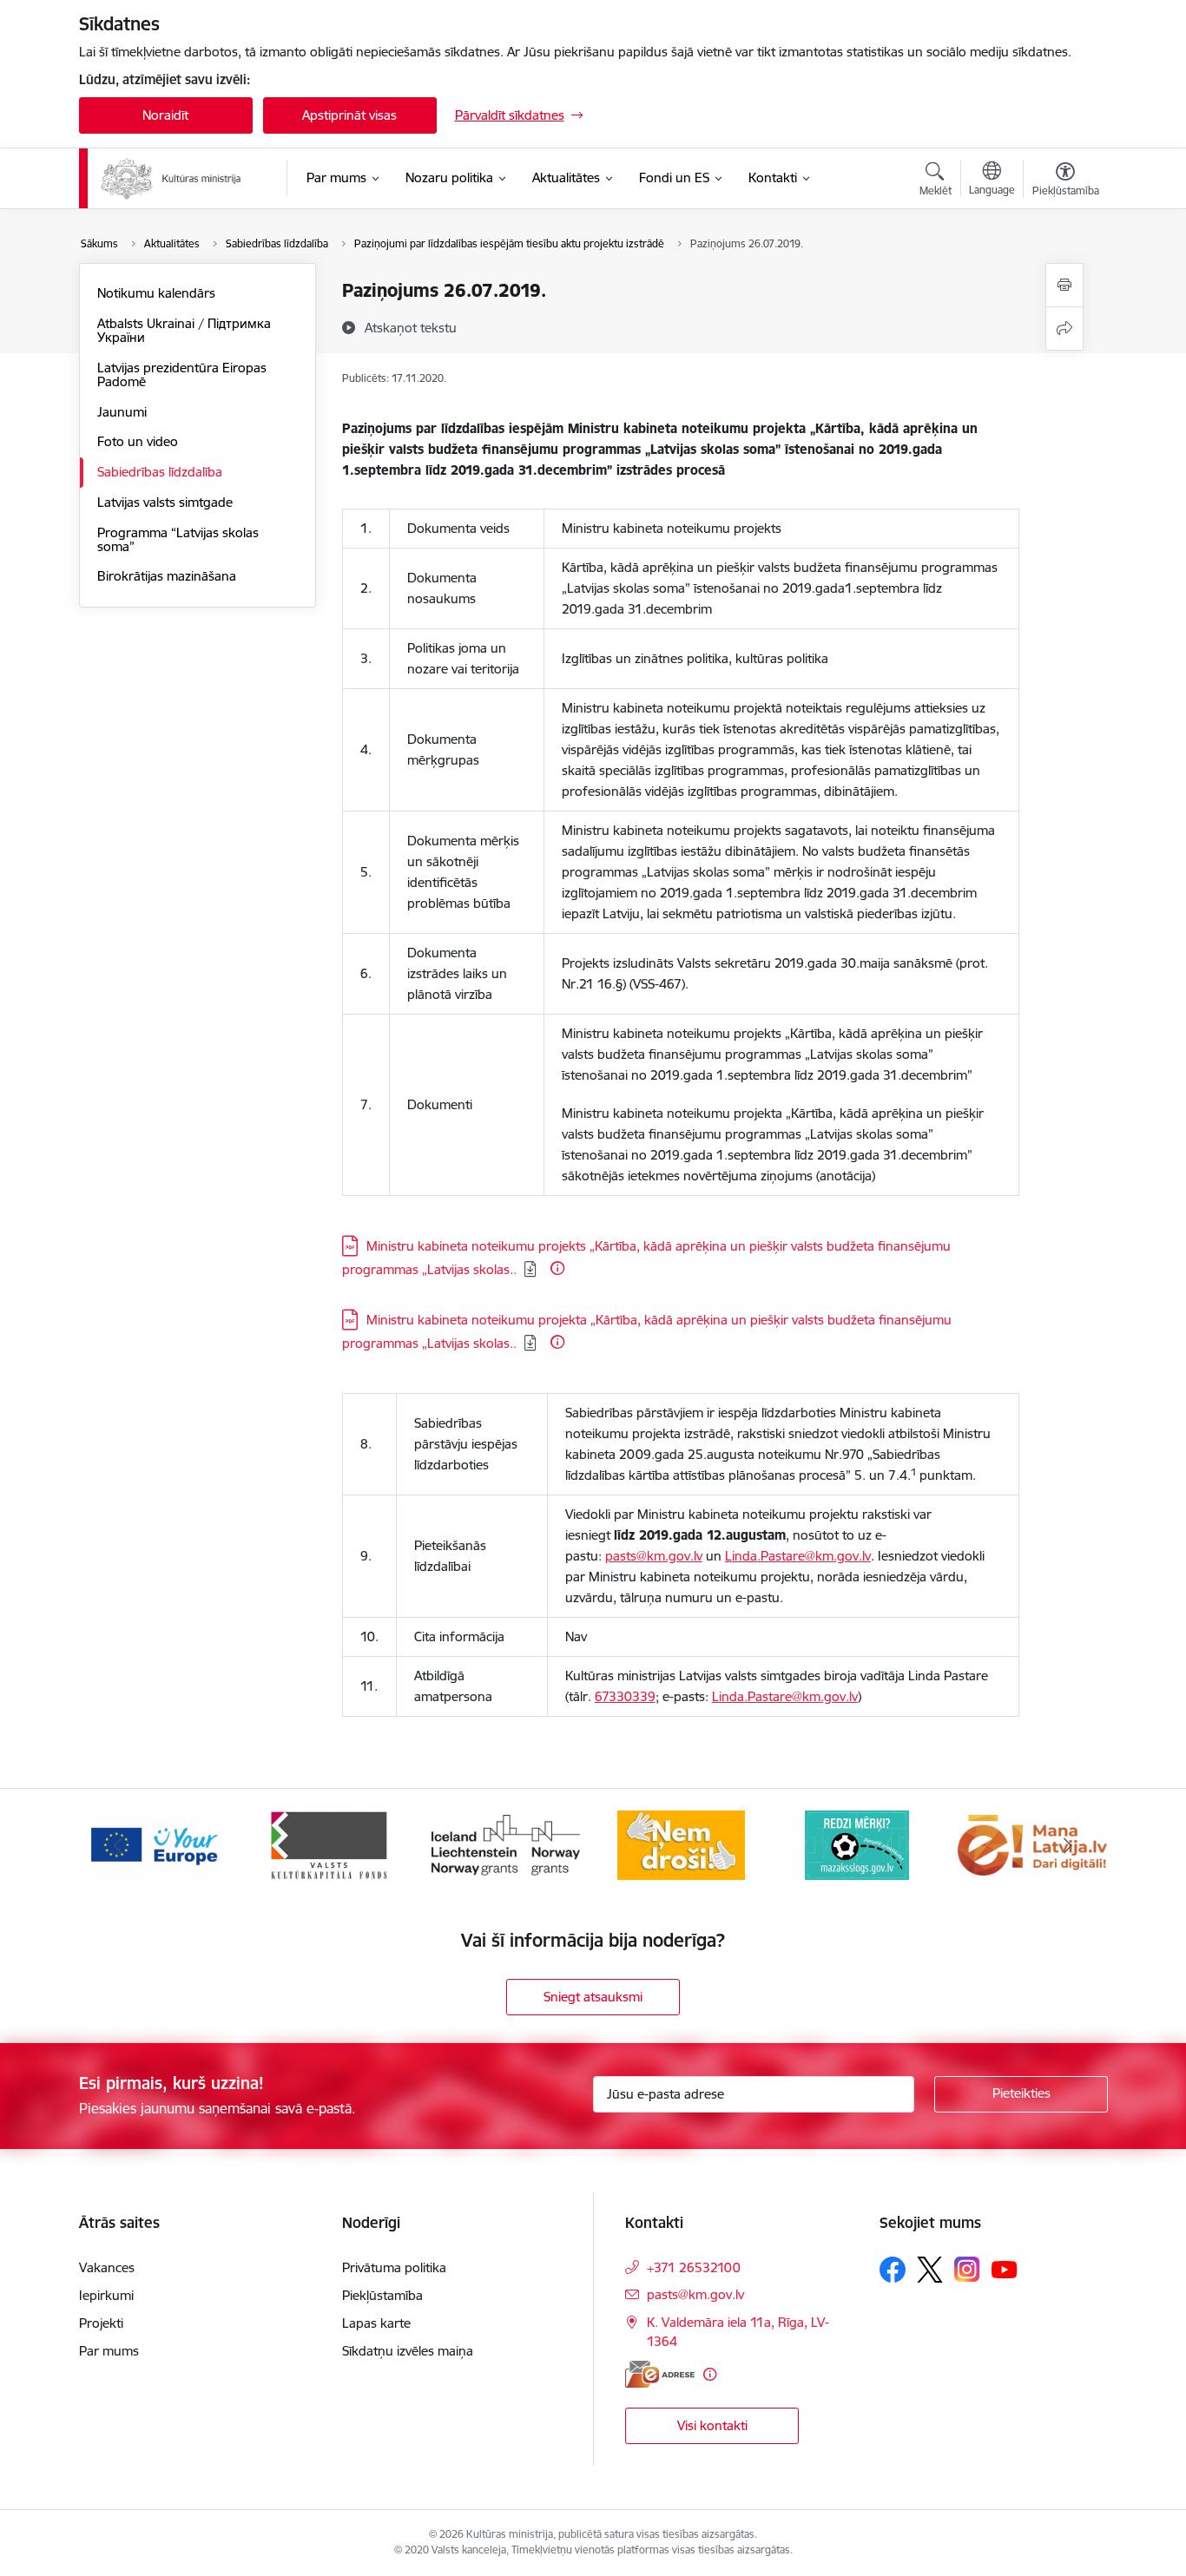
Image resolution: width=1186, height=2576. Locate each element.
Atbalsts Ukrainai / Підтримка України (184, 330)
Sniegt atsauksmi (593, 1997)
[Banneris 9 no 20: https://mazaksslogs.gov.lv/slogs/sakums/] (857, 1844)
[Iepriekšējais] (119, 1845)
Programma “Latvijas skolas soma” (178, 539)
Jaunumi (122, 412)
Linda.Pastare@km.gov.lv (798, 1556)
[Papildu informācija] (557, 1268)
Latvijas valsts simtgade (165, 502)
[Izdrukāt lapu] (1064, 285)
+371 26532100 (694, 2267)
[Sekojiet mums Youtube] (1005, 2269)
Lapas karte (376, 2323)
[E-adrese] (660, 2374)
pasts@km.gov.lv (654, 1556)
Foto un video (138, 441)
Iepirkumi (106, 2295)
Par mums (109, 2351)
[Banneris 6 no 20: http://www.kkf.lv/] (329, 1844)
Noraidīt (165, 115)
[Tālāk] (1068, 1845)
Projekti (101, 2323)
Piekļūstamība (382, 2295)
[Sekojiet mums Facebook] (893, 2270)
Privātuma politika (394, 2267)
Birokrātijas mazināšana (167, 576)
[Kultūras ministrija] (171, 179)
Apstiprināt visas (349, 115)
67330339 (625, 1696)
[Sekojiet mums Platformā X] (930, 2270)
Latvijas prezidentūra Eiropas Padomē (182, 375)
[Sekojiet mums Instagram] (967, 2269)
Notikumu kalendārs (156, 293)
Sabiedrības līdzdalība (160, 472)
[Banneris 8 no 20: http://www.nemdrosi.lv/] (681, 1844)
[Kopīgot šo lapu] (1064, 329)
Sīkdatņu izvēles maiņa (408, 2351)
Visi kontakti (712, 2425)
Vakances (107, 2267)
